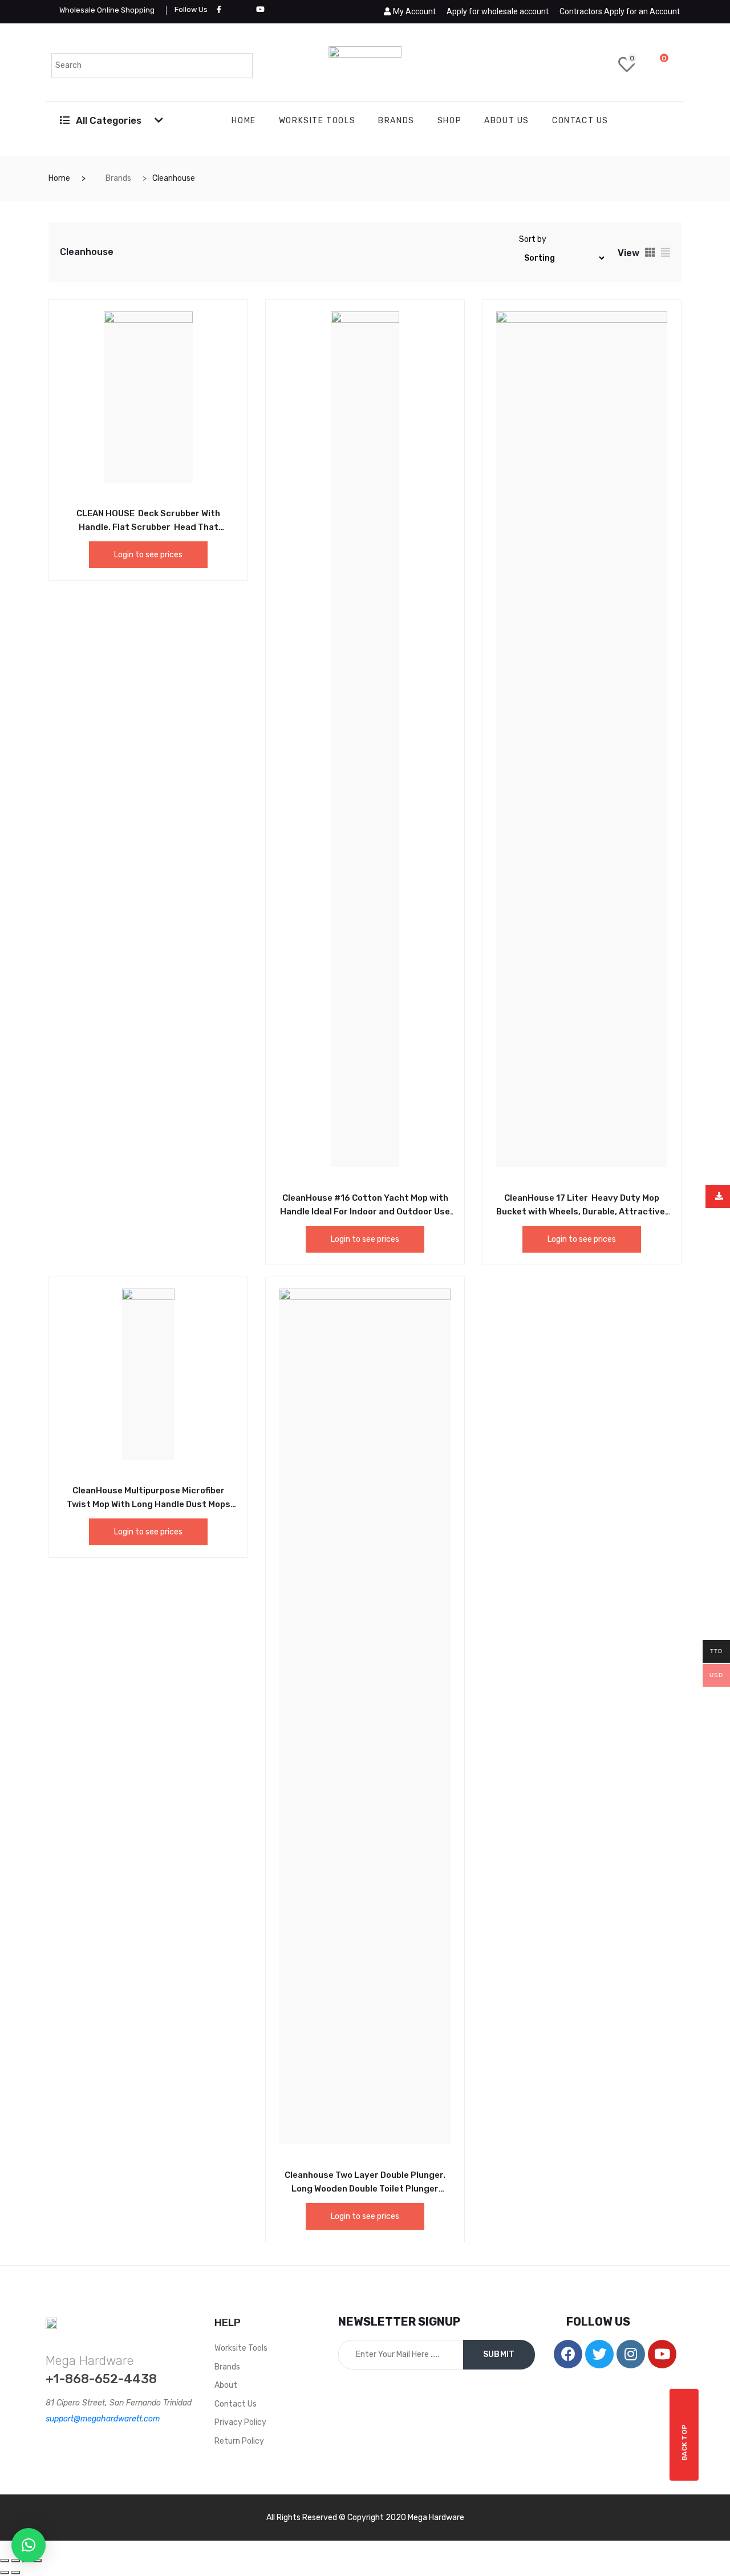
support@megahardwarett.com (103, 2419)
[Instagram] (631, 2354)
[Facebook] (568, 2354)
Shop (449, 121)
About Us (507, 121)
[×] (29, 2545)
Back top (684, 2442)
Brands (396, 121)
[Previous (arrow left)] (5, 2573)
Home (244, 121)
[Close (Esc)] (5, 2561)
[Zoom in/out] (37, 2561)
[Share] (15, 2561)
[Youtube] (662, 2354)
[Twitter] (599, 2354)
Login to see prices (148, 555)
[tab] (650, 252)
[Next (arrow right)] (15, 2573)
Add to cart (123, 512)
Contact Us (580, 121)
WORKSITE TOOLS (317, 121)
